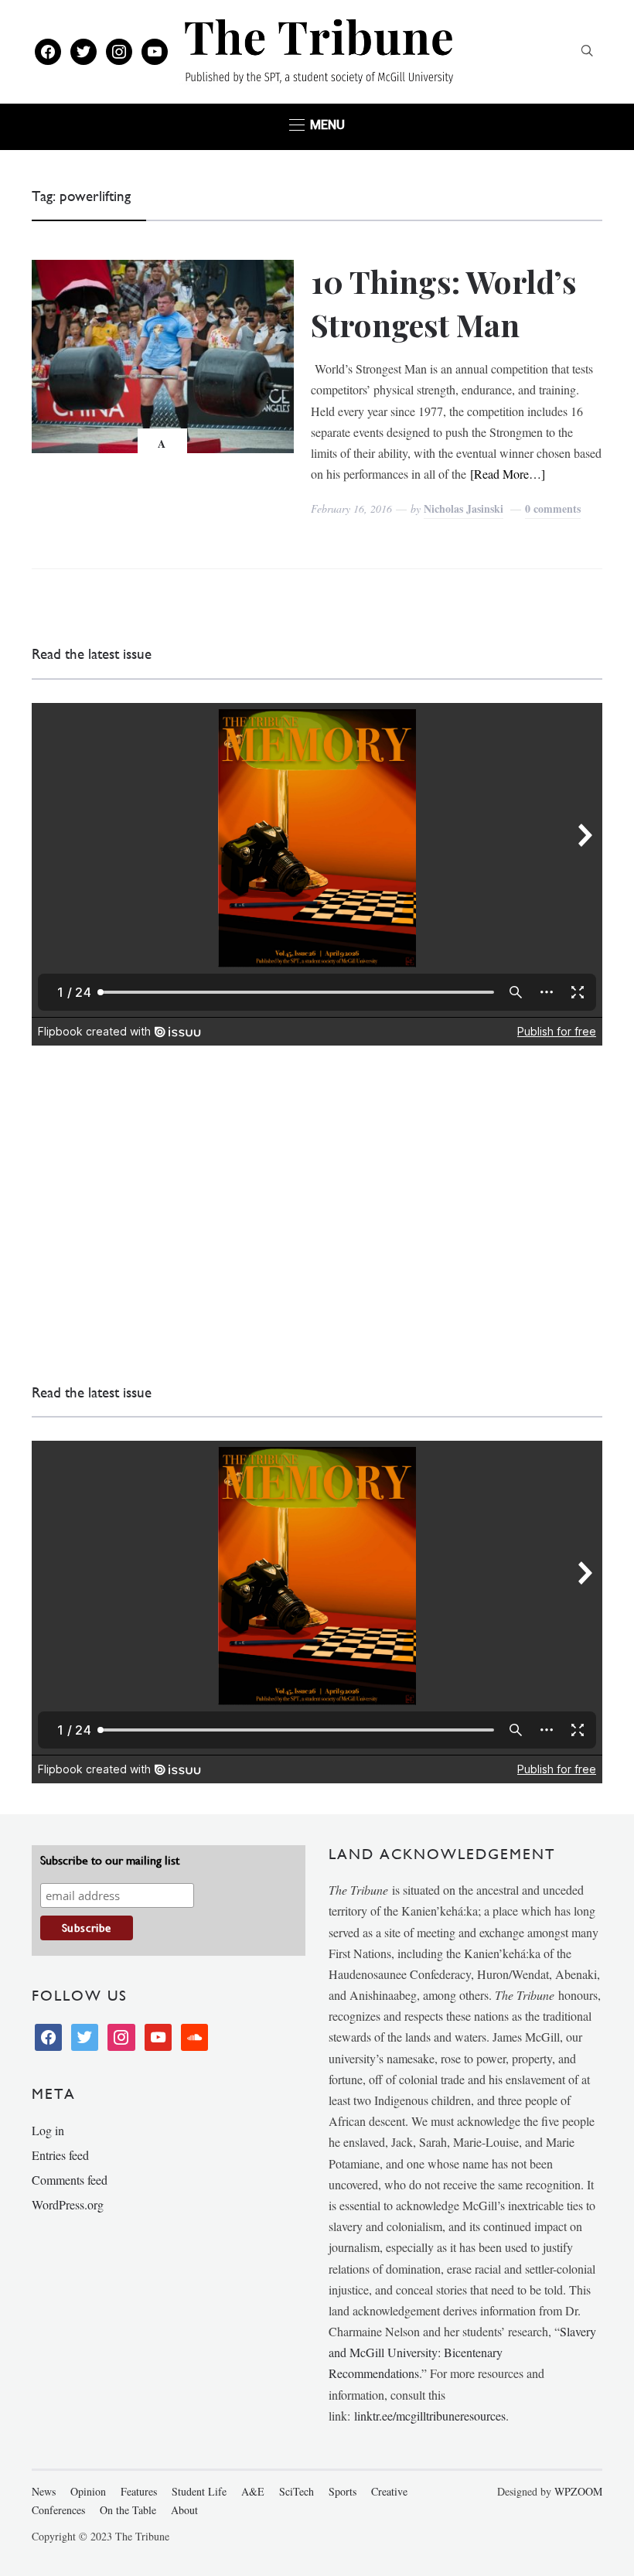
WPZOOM (578, 2491)
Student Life (199, 2491)
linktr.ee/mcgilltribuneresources (430, 2416)
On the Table (128, 2510)
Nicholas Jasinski (464, 508)
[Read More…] (508, 474)
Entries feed (60, 2155)
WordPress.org (68, 2204)
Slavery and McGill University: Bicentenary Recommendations (462, 2352)
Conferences (58, 2510)
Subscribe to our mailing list (110, 1860)
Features (139, 2491)
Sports (343, 2491)
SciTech (297, 2491)
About (184, 2510)
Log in (48, 2130)
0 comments (553, 508)
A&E (253, 2491)
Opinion (88, 2491)
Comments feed (70, 2180)
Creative (389, 2491)
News (44, 2491)
